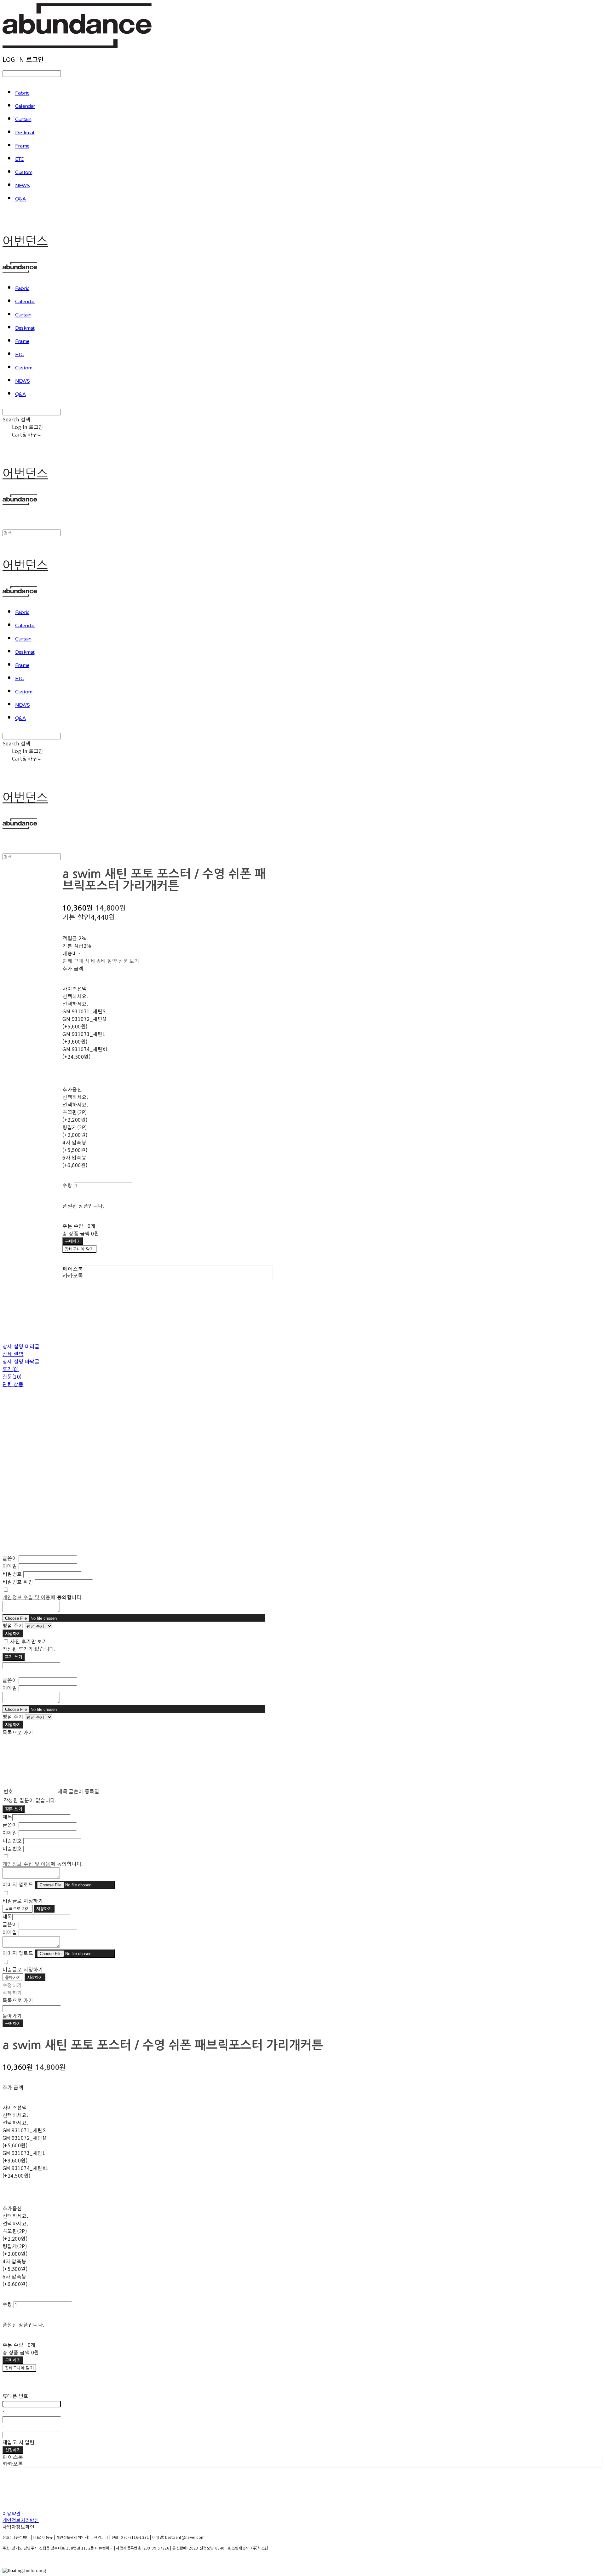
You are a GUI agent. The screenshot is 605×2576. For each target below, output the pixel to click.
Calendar (25, 107)
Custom (24, 173)
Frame (22, 146)
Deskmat (25, 133)
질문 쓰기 (14, 1809)
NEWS (22, 186)
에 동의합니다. (43, 1597)
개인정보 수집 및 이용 (27, 1597)
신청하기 (13, 2450)
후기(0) (11, 1369)
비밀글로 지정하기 (23, 1901)
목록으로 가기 (17, 1909)
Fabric (22, 93)
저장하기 (13, 1633)
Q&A (20, 199)
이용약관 (12, 2513)
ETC (20, 159)
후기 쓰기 (14, 1657)
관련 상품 (13, 1384)
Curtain (23, 120)
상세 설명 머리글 (21, 1346)
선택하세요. (75, 996)
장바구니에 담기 (19, 2368)
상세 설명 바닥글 (21, 1361)
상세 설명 (13, 1354)
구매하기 (13, 2023)
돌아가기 (13, 1977)
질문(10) (12, 1376)
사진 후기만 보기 (29, 1641)
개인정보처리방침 (21, 2520)
